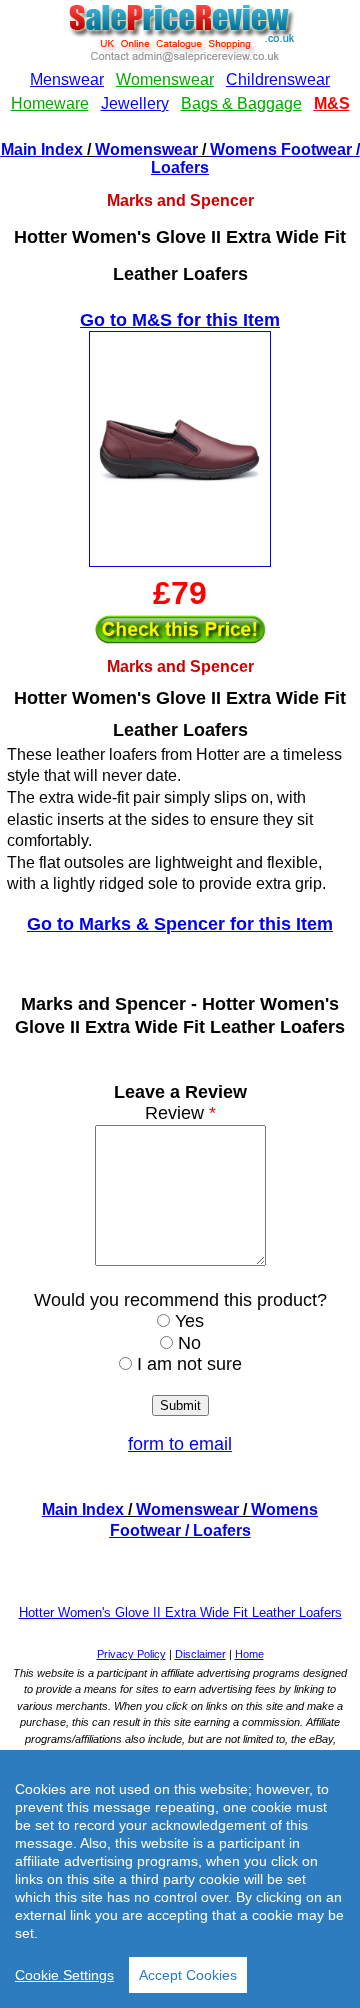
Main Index (42, 149)
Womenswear (146, 149)
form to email (180, 1444)
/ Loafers (216, 1530)
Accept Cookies (188, 1975)
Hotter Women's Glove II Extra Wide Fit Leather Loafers (180, 1612)
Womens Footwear (281, 149)
